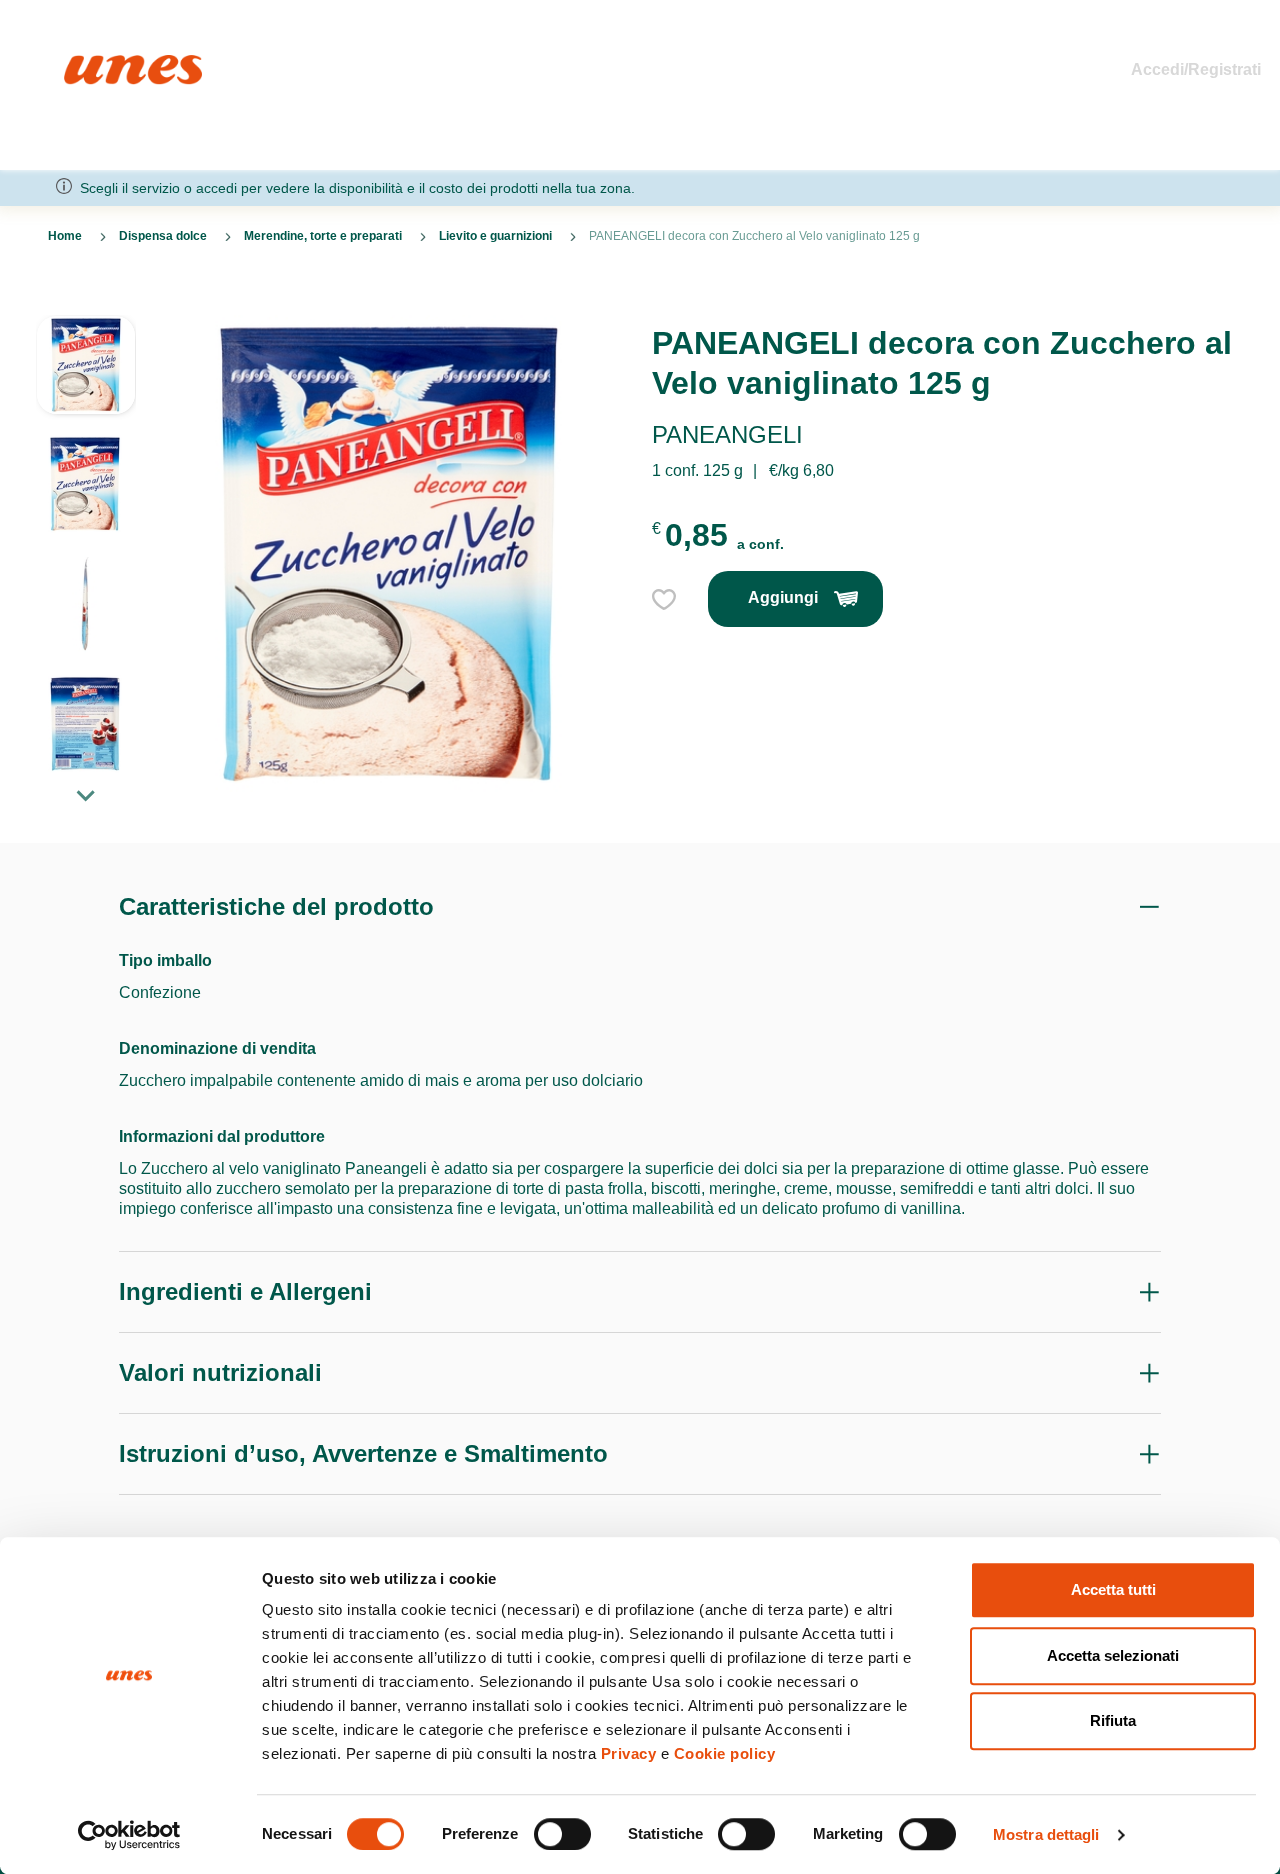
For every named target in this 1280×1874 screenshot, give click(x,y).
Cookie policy (725, 1753)
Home (85, 63)
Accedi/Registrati (1196, 69)
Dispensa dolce (163, 236)
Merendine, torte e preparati (323, 236)
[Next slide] (86, 795)
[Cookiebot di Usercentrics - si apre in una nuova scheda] (129, 1835)
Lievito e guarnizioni (495, 236)
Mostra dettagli (1046, 1834)
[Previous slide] (86, 299)
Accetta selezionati (1113, 1655)
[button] (86, 375)
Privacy (629, 1753)
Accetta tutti (1113, 1589)
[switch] (562, 1834)
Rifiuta (1113, 1720)
